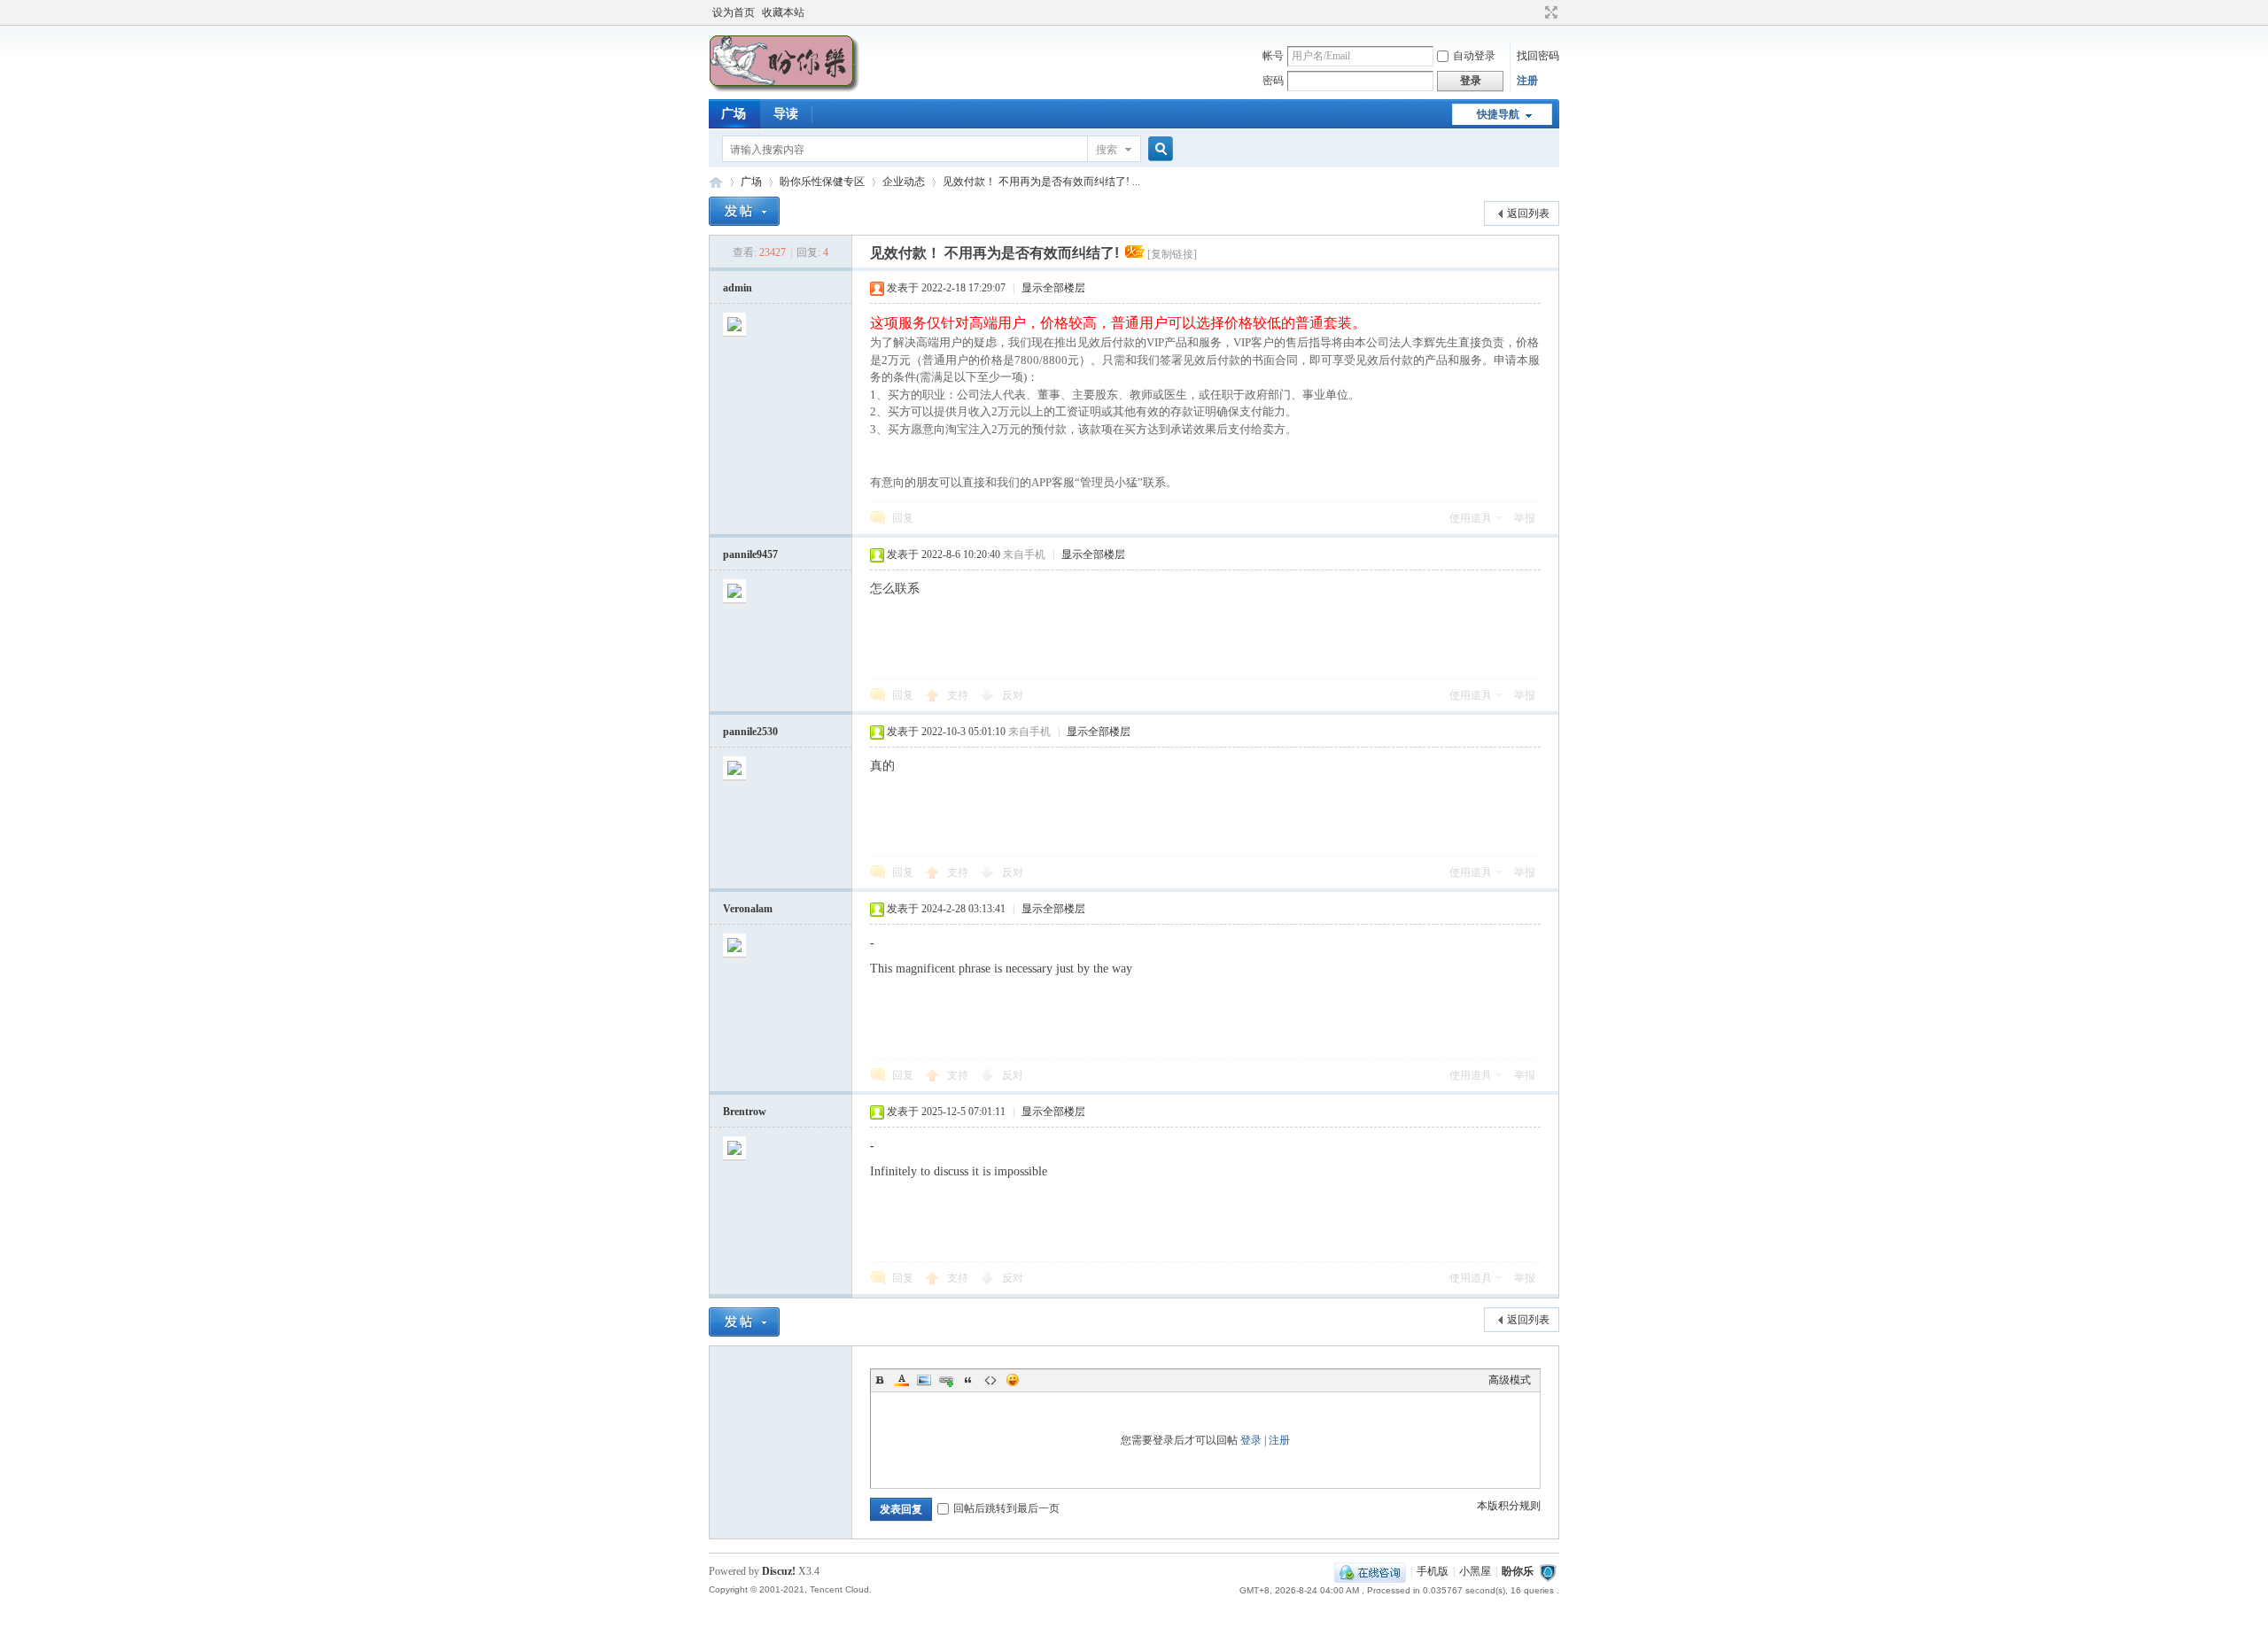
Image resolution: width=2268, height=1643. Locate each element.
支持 (959, 695)
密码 (1273, 81)
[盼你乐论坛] (784, 89)
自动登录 (1474, 56)
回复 (903, 518)
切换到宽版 (1549, 12)
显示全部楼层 (1053, 288)
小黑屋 (1475, 1571)
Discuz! (779, 1571)
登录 (1251, 1440)
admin (738, 288)
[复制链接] (1172, 254)
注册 (1527, 81)
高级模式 (1510, 1380)
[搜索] (1158, 149)
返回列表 (1528, 213)
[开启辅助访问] (1534, 12)
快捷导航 (1498, 114)
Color (902, 1380)
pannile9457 (750, 554)
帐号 (1273, 56)
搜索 (1107, 150)
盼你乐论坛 (716, 182)
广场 (734, 114)
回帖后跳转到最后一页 (1006, 1508)
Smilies (1013, 1380)
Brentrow (745, 1112)
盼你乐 (1518, 1571)
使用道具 (1471, 518)
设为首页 (734, 12)
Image (924, 1380)
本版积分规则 (1509, 1506)
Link (946, 1380)
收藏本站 (783, 12)
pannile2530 (750, 732)
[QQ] (1370, 1571)
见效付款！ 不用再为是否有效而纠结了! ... (1041, 182)
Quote (968, 1380)
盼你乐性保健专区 (822, 182)
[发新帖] (744, 211)
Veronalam (748, 909)
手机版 (1433, 1571)
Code (990, 1380)
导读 (786, 114)
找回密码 (1538, 56)
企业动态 (904, 182)
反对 (1013, 695)
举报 (1525, 518)
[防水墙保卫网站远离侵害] (1548, 1571)
